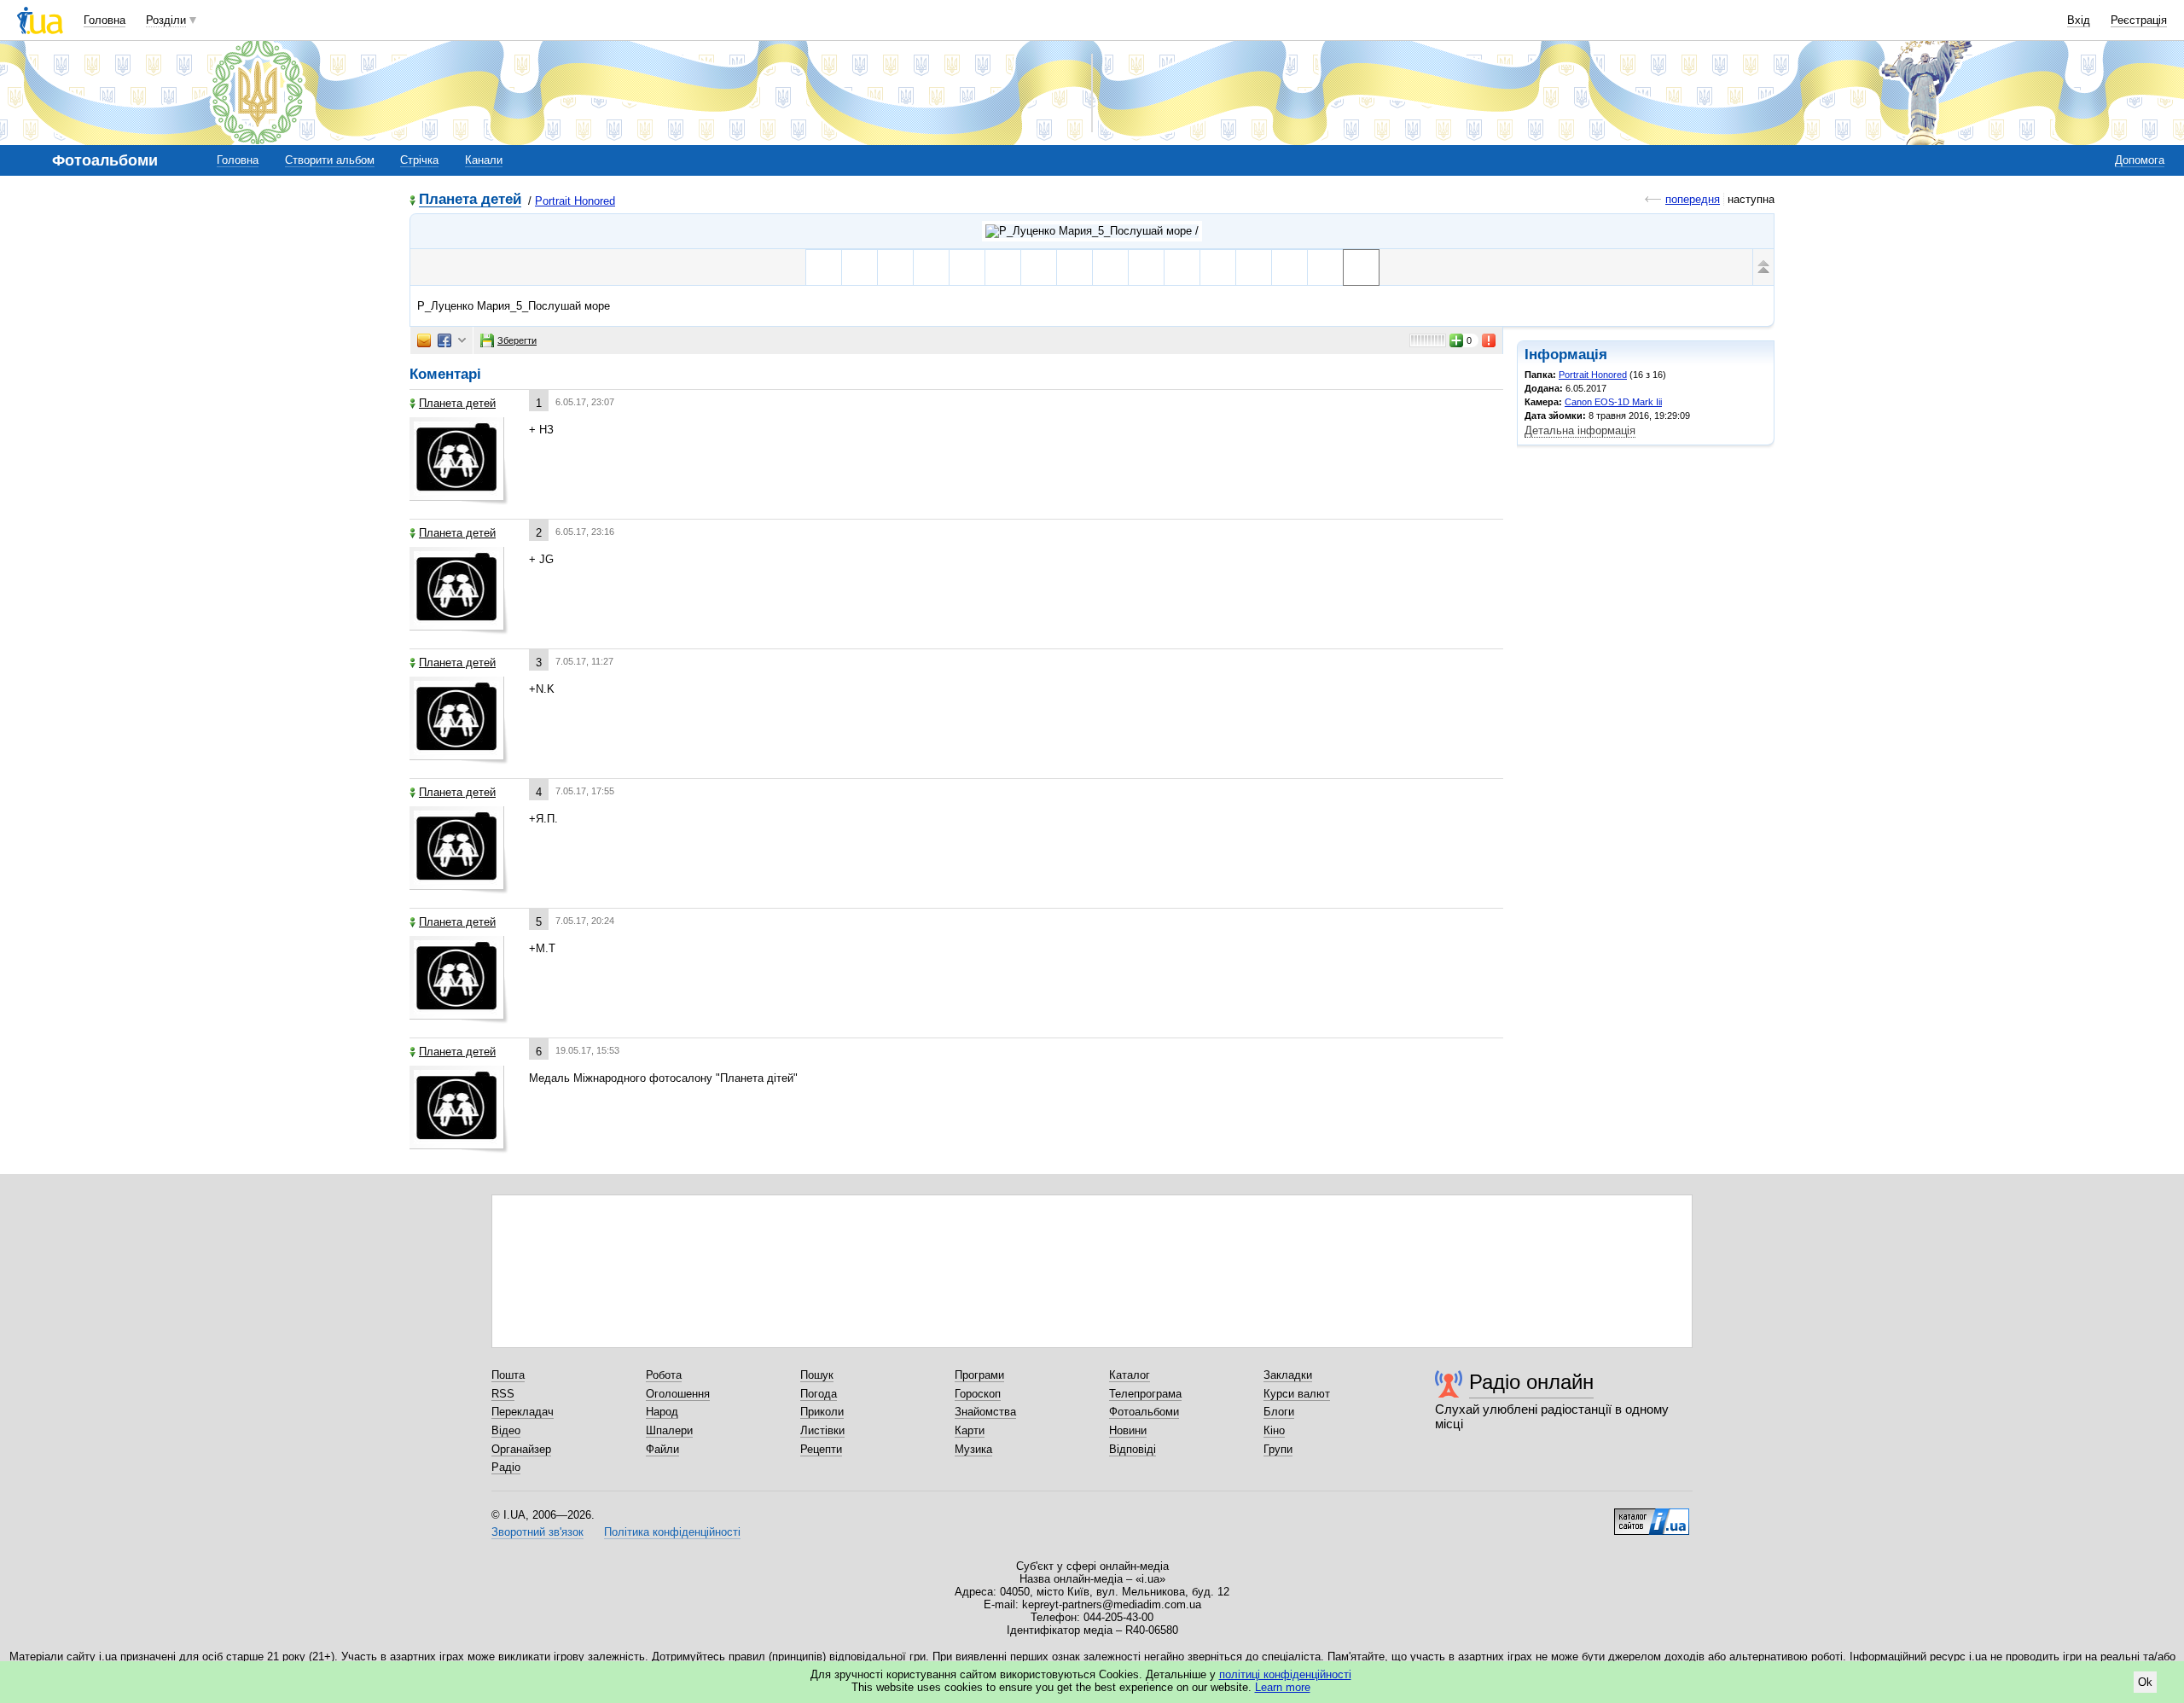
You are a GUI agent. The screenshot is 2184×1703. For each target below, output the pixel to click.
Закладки (1288, 1375)
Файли (662, 1449)
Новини (1128, 1430)
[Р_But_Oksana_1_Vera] (895, 267)
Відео (506, 1430)
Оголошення (678, 1394)
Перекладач (523, 1412)
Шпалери (669, 1430)
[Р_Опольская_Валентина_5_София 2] (1218, 267)
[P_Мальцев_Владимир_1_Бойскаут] (1182, 267)
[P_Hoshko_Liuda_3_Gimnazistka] (967, 267)
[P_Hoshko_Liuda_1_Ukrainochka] (931, 267)
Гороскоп (978, 1394)
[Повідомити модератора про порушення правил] (1490, 340)
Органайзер (521, 1449)
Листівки (822, 1430)
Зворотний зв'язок (537, 1532)
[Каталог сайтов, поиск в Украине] (1652, 1515)
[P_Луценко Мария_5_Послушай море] (1361, 267)
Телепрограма (1145, 1394)
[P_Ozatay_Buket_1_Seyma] (1254, 267)
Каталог (1130, 1375)
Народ (662, 1412)
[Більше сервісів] (462, 341)
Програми (979, 1375)
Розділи (166, 20)
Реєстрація (2139, 20)
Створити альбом (330, 160)
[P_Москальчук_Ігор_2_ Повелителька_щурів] (1146, 267)
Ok (2145, 1682)
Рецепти (821, 1449)
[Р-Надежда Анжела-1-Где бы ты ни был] (860, 267)
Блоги (1279, 1412)
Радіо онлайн (1531, 1382)
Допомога (2140, 160)
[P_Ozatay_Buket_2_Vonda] (1289, 267)
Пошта (508, 1375)
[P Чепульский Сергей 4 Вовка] (1039, 267)
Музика (973, 1449)
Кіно (1274, 1430)
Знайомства (985, 1412)
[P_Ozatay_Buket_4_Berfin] (1325, 267)
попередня (1693, 199)
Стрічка (419, 160)
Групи (1278, 1449)
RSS (503, 1394)
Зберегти (517, 340)
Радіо (506, 1467)
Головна (105, 20)
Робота (664, 1375)
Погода (819, 1394)
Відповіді (1133, 1449)
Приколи (822, 1412)
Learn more (1283, 1687)
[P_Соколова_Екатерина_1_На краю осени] (1003, 267)
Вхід (2079, 20)
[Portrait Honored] (1092, 231)
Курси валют (1297, 1394)
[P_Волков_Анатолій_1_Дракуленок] (1110, 267)
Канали (484, 160)
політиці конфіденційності (1285, 1674)
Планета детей (470, 200)
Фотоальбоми (1144, 1412)
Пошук (817, 1375)
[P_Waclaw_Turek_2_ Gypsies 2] (824, 267)
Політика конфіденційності (672, 1532)
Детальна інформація (1580, 430)
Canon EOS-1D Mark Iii (1613, 402)
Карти (970, 1430)
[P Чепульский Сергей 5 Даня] (1075, 267)
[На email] (424, 340)
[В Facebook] (444, 340)
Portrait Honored (575, 201)
